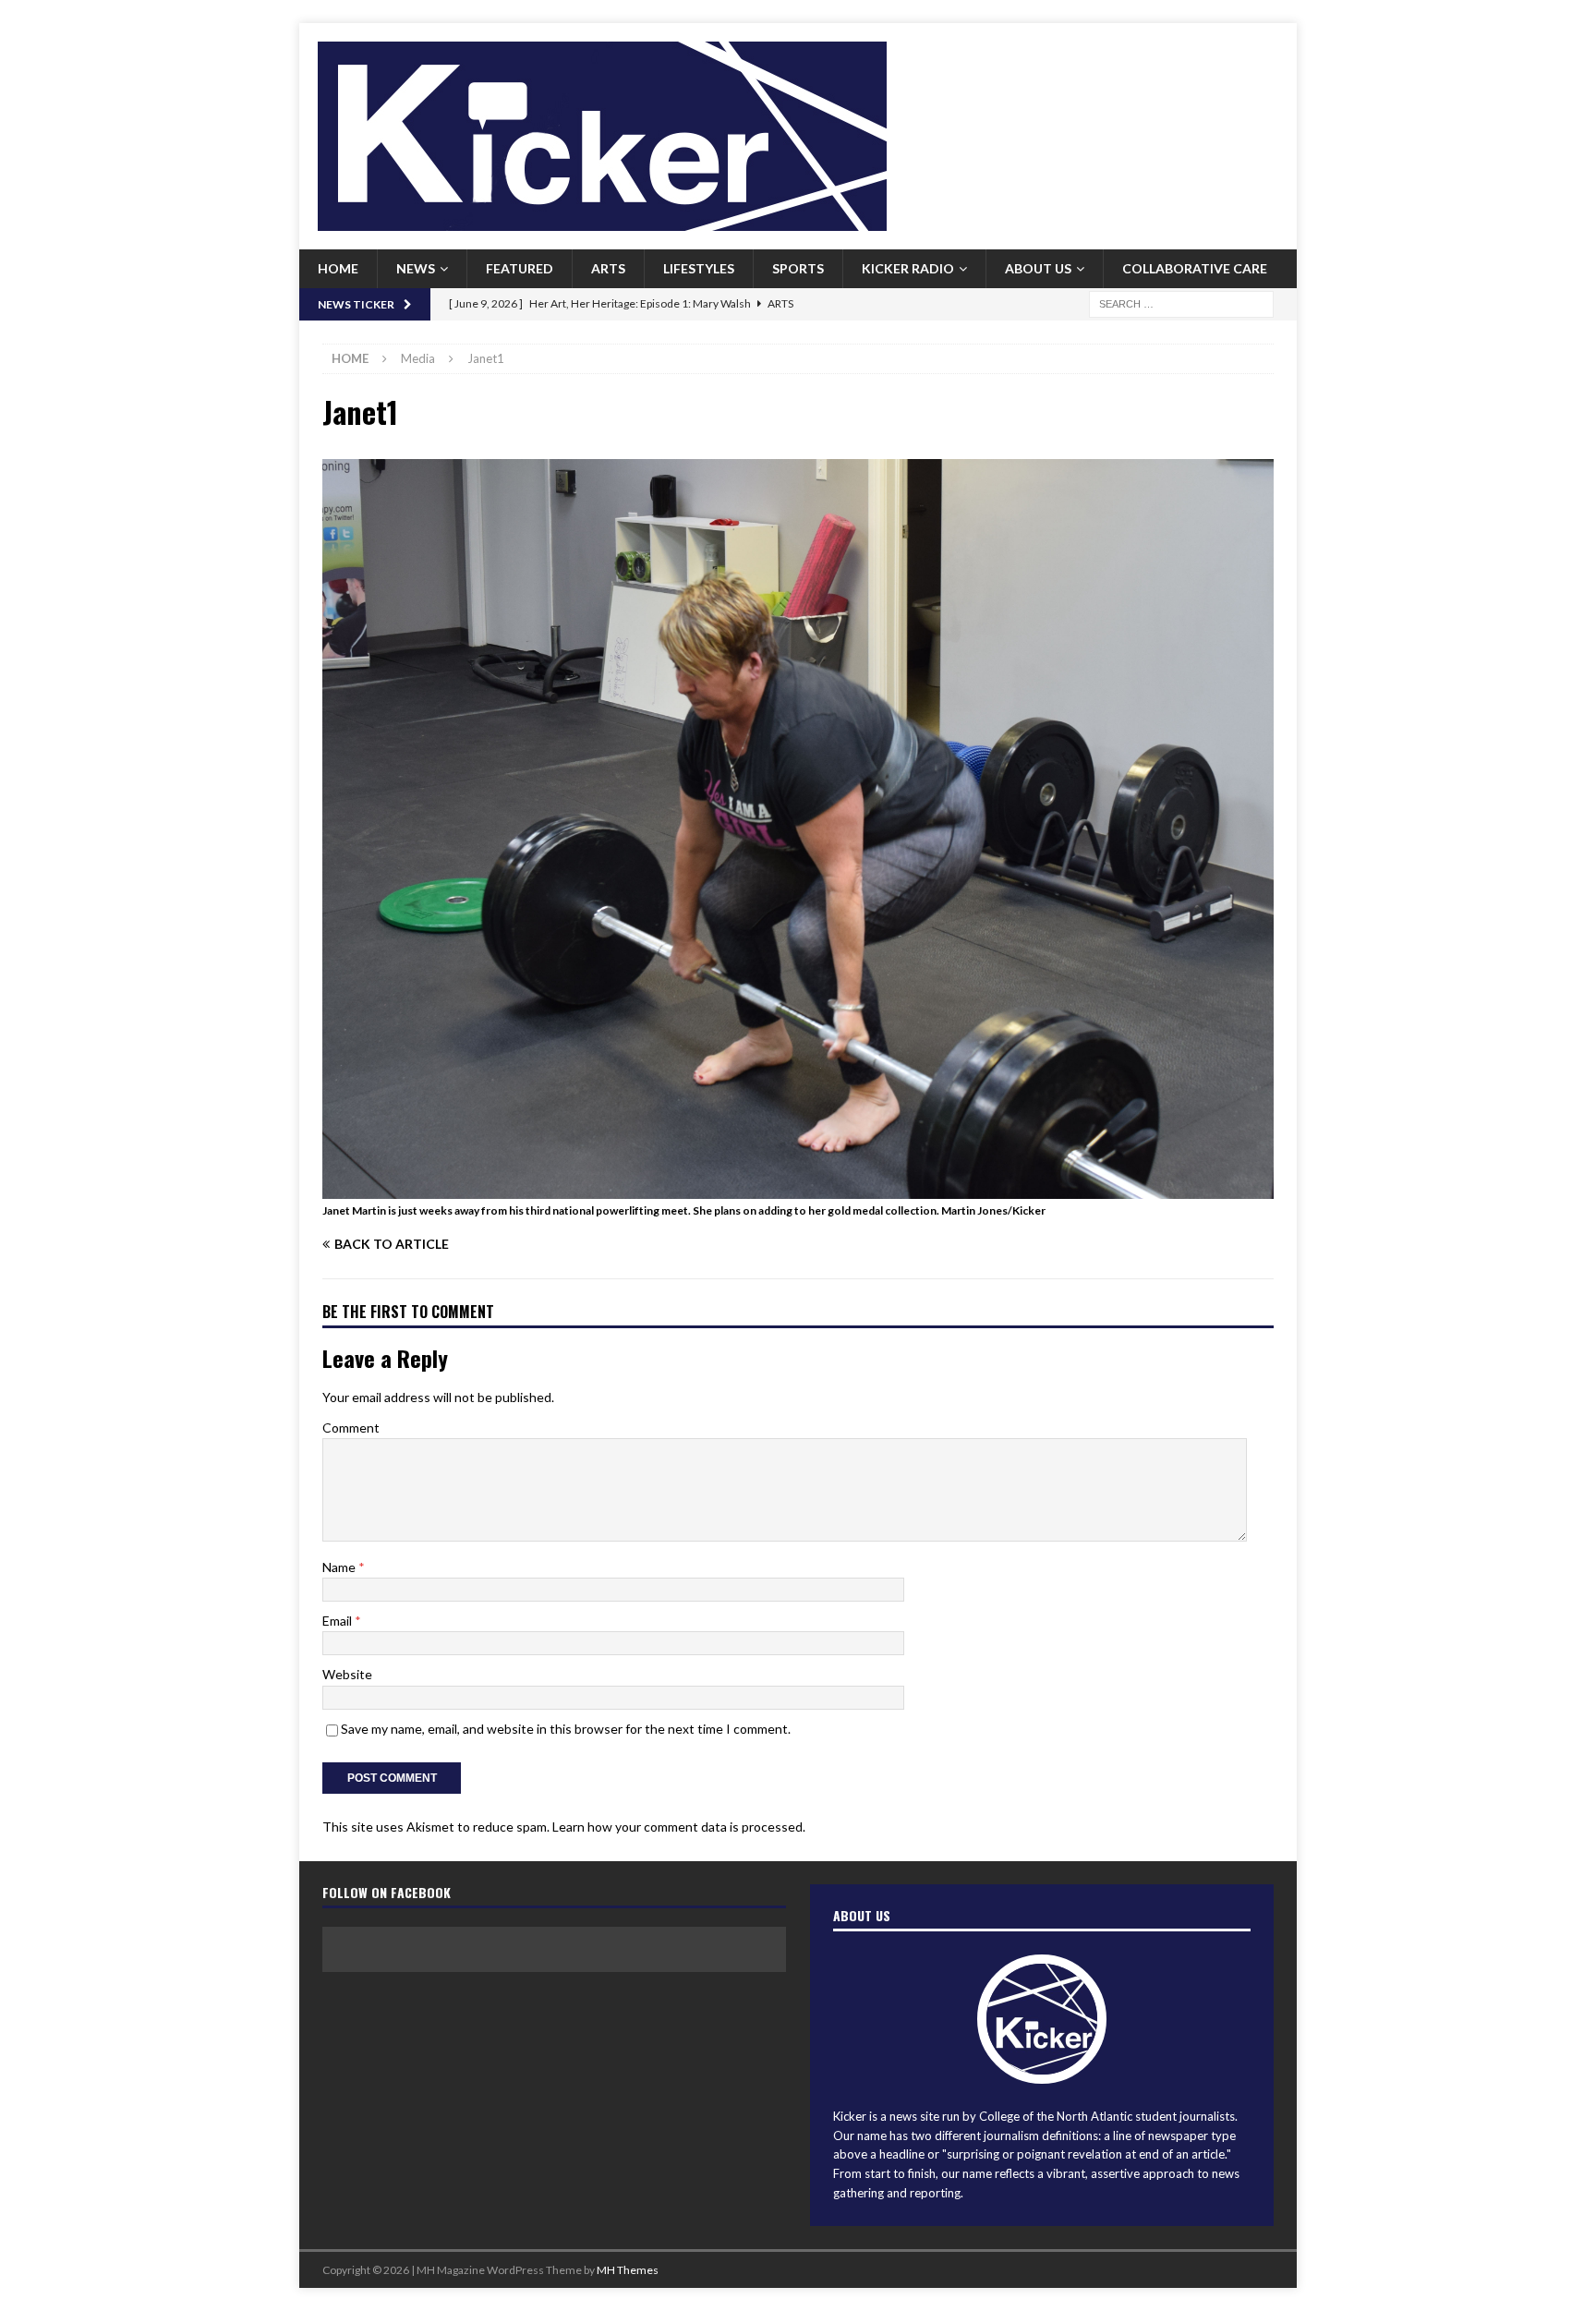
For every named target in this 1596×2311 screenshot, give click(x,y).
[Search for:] (1181, 302)
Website (347, 1674)
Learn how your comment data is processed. (679, 1827)
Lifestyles (699, 268)
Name (340, 1567)
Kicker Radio (908, 268)
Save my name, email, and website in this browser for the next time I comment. (566, 1729)
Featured (520, 268)
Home (338, 268)
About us (1038, 268)
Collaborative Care (1195, 268)
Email (339, 1621)
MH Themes (628, 2270)
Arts (608, 268)
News (416, 268)
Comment (351, 1428)
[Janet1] (798, 1188)
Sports (798, 268)
